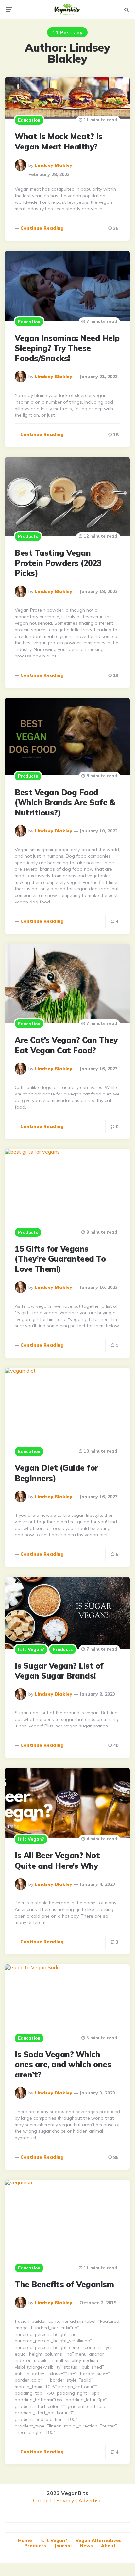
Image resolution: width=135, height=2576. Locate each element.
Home (25, 2540)
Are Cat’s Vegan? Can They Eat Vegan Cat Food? (66, 1045)
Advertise (90, 2500)
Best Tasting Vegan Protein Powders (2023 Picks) (58, 563)
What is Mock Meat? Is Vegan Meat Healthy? (59, 141)
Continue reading (42, 228)
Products (28, 536)
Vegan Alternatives (99, 2540)
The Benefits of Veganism (64, 2284)
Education (29, 120)
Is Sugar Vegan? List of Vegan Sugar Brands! (59, 1671)
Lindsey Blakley (53, 165)
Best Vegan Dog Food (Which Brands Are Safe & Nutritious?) (65, 802)
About (108, 2546)
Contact (42, 2500)
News (86, 2546)
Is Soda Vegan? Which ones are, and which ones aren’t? (63, 2064)
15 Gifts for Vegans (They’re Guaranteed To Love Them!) (60, 1259)
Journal (63, 2546)
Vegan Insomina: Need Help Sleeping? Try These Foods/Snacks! (67, 348)
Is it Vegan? (31, 1649)
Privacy (66, 2500)
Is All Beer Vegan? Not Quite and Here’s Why (57, 1860)
